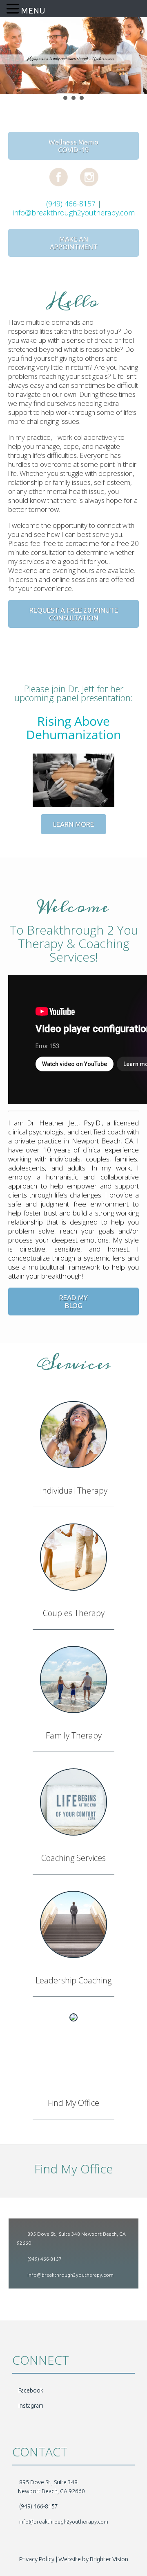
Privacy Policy (37, 2559)
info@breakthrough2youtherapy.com (74, 213)
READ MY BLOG (73, 1302)
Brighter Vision (109, 2559)
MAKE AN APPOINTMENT (74, 243)
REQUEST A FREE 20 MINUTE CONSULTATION (74, 614)
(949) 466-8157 (70, 204)
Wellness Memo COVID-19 (73, 146)
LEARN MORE (73, 824)
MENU (33, 10)
